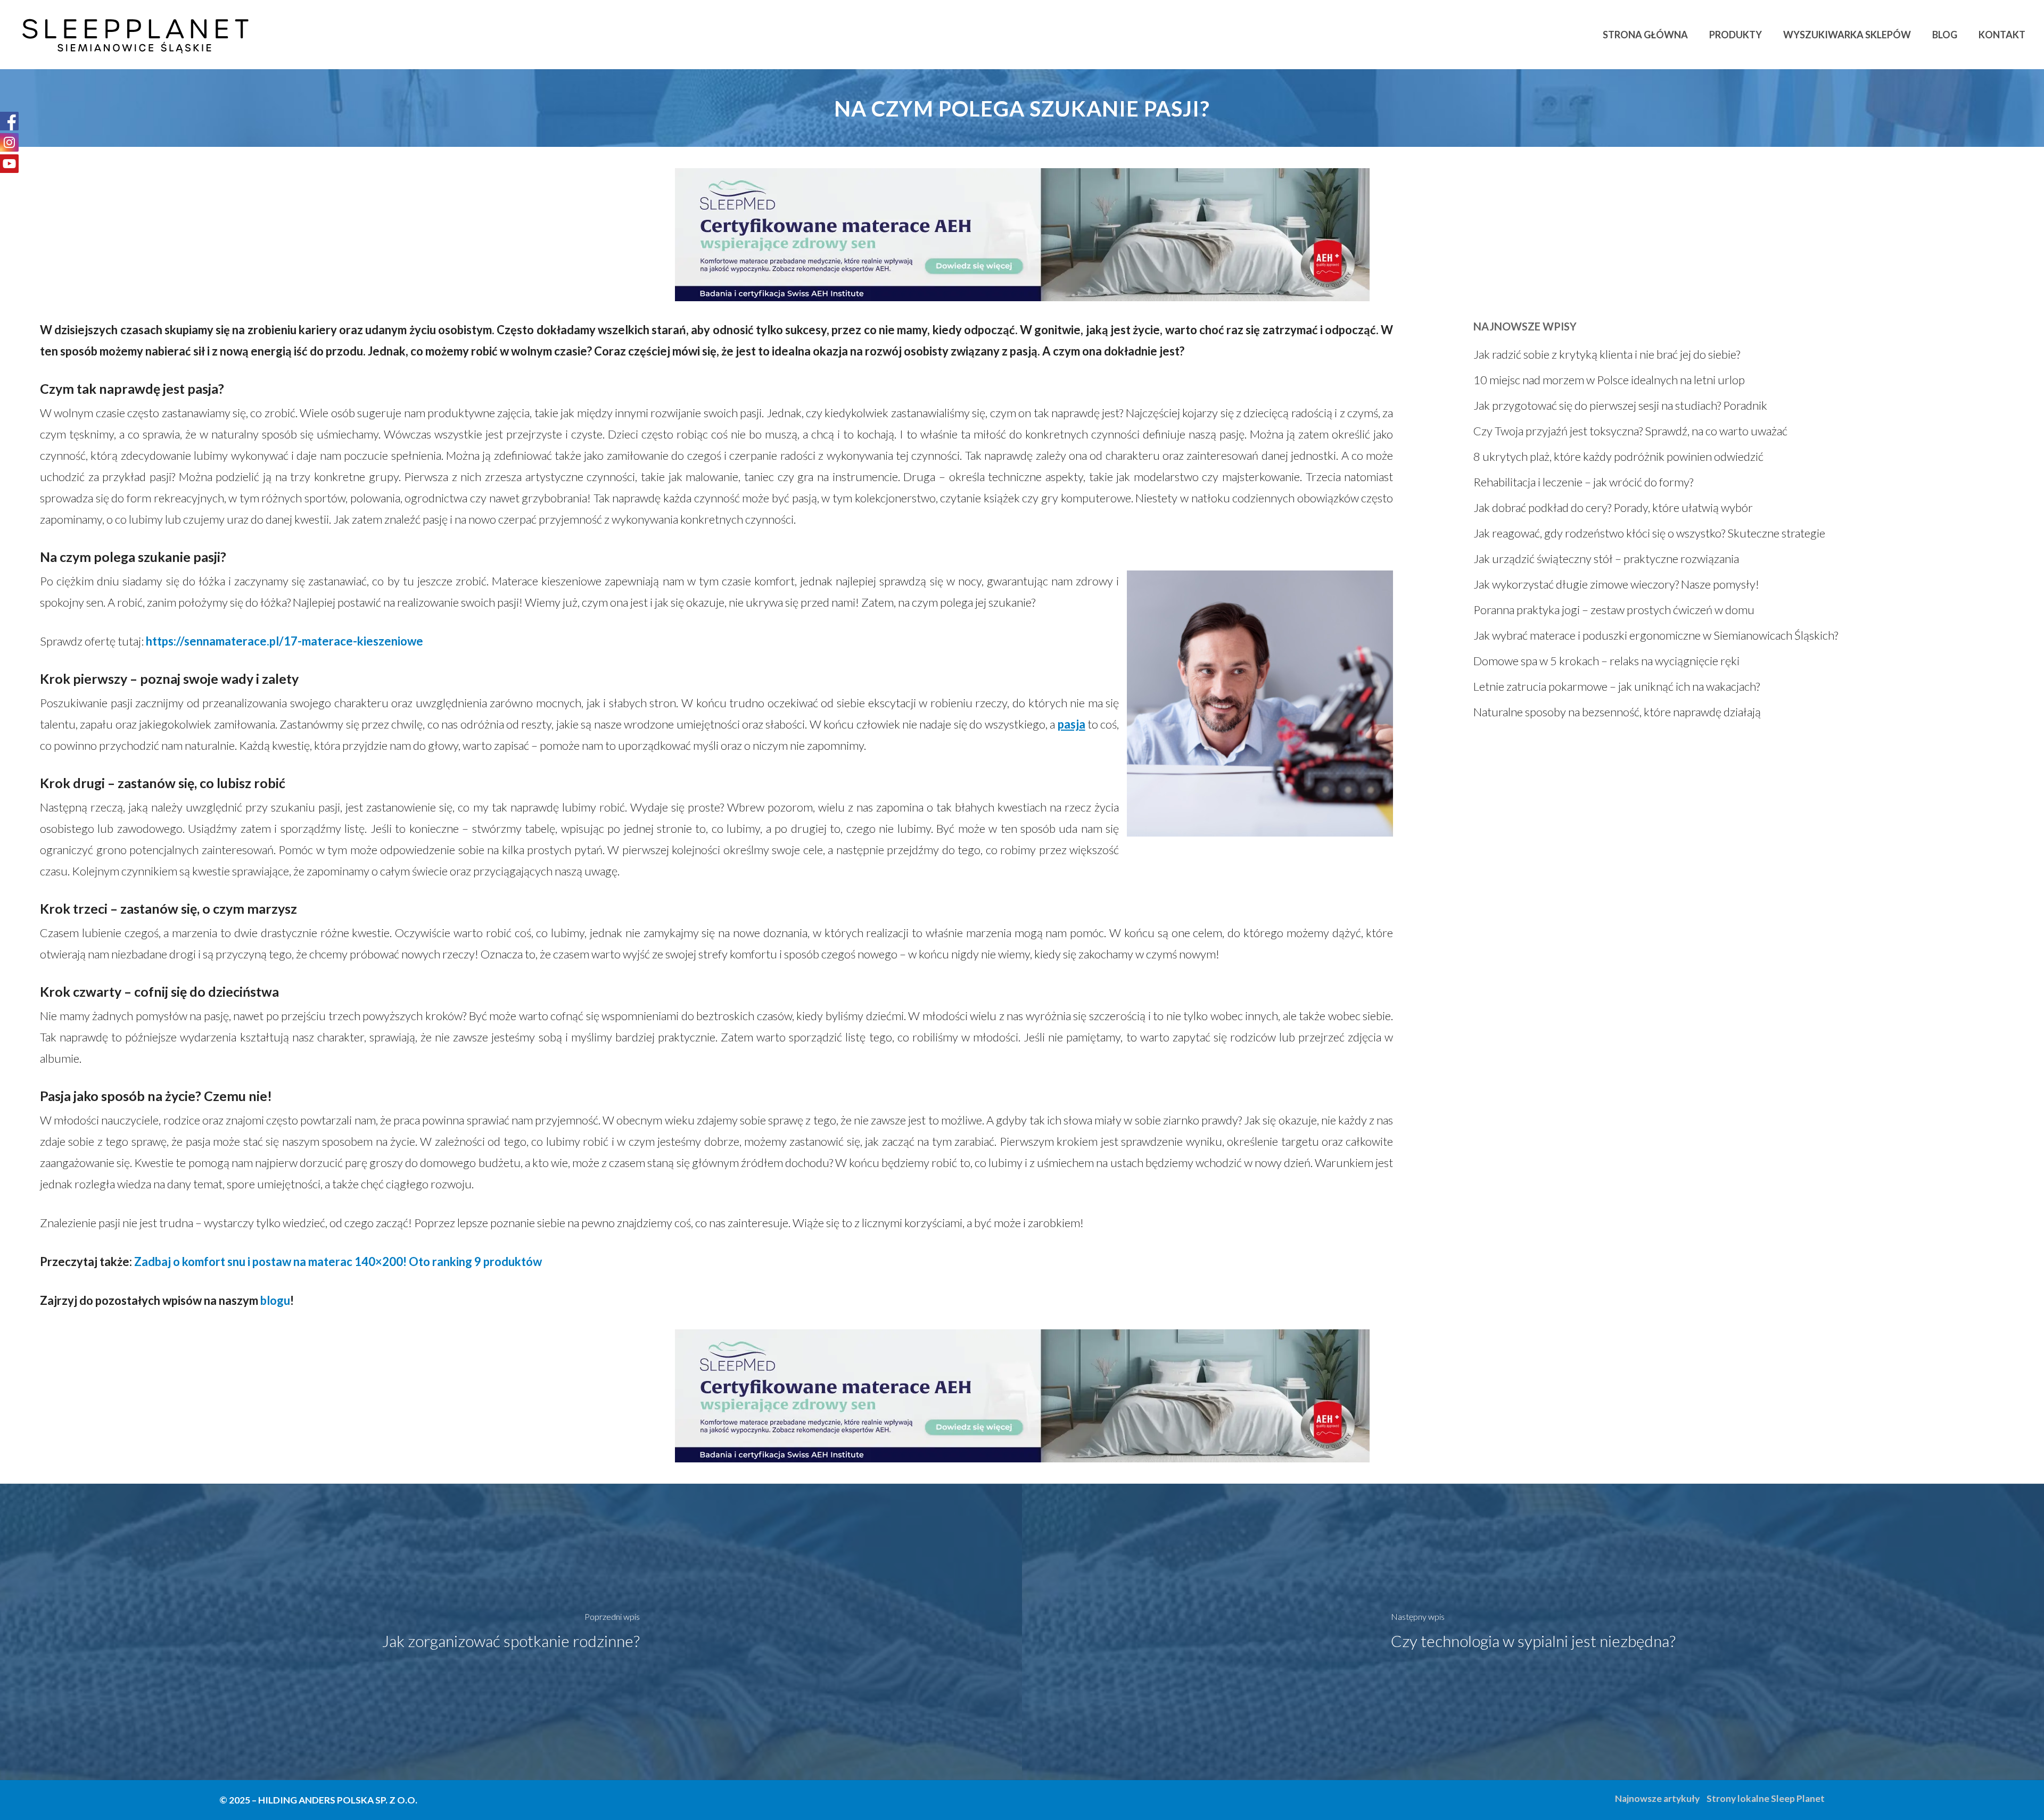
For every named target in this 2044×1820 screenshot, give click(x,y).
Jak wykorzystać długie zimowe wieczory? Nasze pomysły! (1616, 584)
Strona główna (1645, 35)
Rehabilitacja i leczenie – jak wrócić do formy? (1583, 482)
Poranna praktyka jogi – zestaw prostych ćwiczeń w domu (1614, 610)
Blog (1945, 35)
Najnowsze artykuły (1657, 1798)
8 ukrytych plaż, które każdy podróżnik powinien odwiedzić (1618, 456)
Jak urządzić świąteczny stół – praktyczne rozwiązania (1606, 559)
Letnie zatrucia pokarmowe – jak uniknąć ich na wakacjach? (1617, 686)
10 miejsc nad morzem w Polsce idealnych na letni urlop (1609, 380)
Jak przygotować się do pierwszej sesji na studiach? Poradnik (1620, 405)
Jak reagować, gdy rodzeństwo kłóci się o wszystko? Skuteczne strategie (1649, 533)
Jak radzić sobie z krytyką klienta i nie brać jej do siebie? (1607, 354)
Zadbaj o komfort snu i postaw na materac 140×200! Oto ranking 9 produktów (338, 1261)
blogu (275, 1300)
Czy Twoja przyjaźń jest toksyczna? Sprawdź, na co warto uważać (1630, 431)
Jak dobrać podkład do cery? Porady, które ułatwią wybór (1613, 507)
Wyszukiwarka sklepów (1847, 35)
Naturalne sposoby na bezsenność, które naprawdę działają (1617, 712)
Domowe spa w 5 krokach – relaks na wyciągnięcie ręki (1606, 661)
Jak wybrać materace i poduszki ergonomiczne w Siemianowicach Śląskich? (1656, 635)
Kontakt (2002, 35)
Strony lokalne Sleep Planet (1766, 1798)
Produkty (1736, 35)
